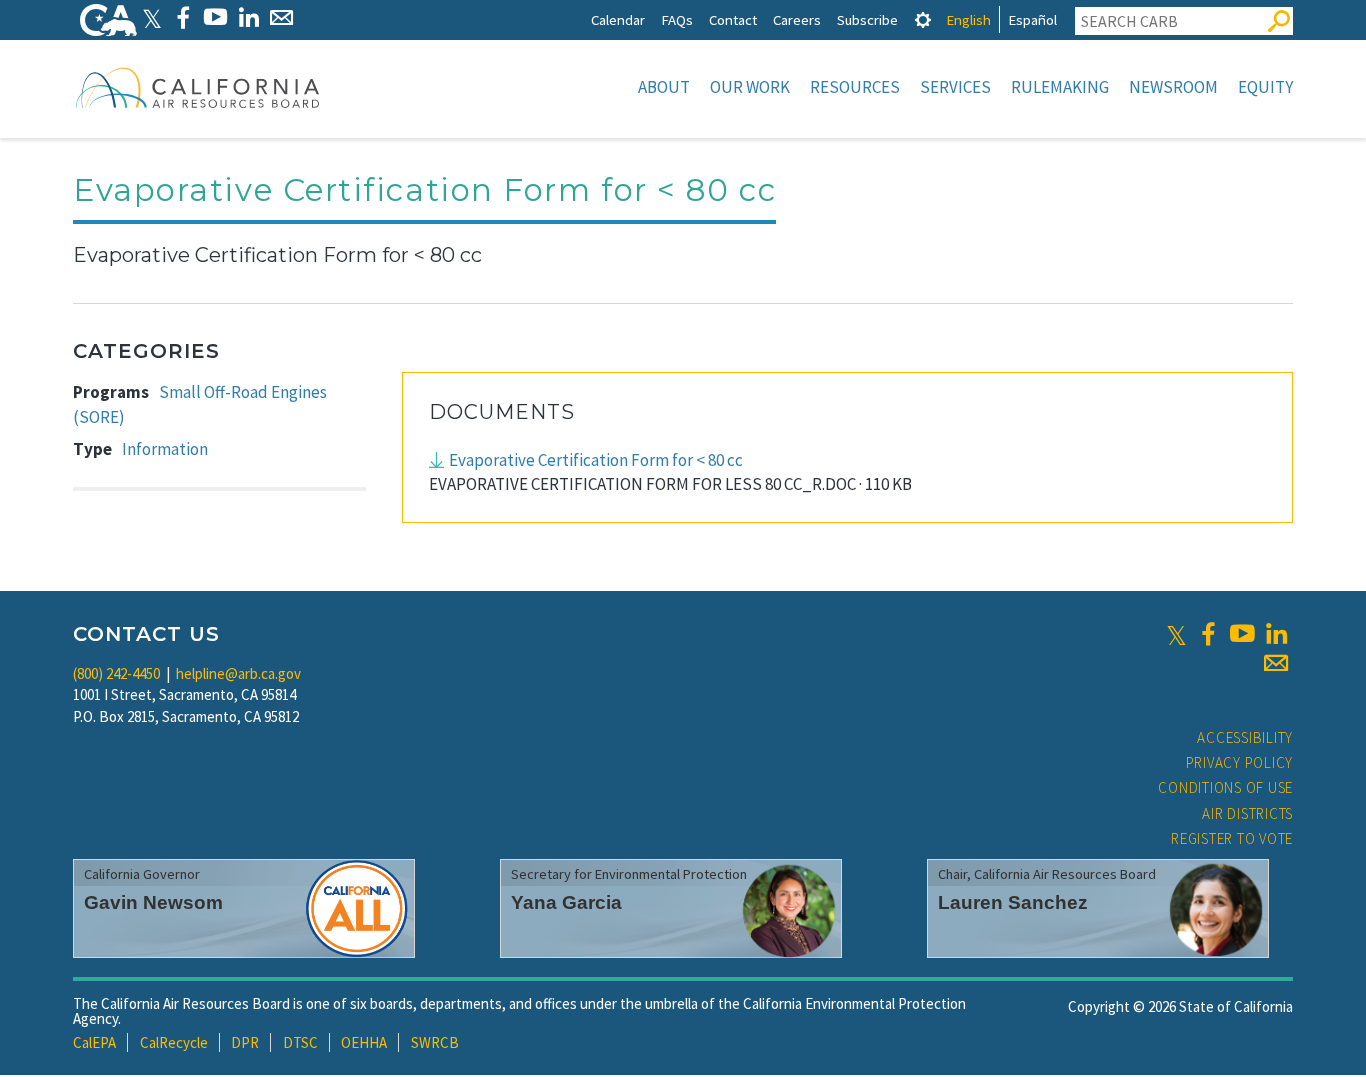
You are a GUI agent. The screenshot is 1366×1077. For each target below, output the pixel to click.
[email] (1276, 663)
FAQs (677, 19)
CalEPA (94, 1042)
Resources (855, 87)
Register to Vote (1232, 838)
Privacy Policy (1240, 762)
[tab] (923, 19)
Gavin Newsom (153, 902)
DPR (245, 1042)
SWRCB (435, 1042)
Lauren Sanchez (1013, 902)
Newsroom (1173, 87)
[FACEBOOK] (182, 17)
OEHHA (364, 1042)
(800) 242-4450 (116, 673)
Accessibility (1245, 737)
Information (165, 449)
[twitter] (1176, 634)
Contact (733, 19)
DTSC (300, 1042)
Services (955, 87)
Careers (797, 19)
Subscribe (867, 19)
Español (1032, 19)
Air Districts (1247, 813)
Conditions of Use (1225, 787)
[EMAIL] (281, 17)
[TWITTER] (152, 17)
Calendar (618, 19)
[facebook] (1208, 634)
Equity (1265, 87)
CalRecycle (174, 1042)
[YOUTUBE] (215, 17)
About (664, 87)
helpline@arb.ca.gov (238, 673)
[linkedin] (1276, 634)
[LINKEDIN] (248, 17)
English (968, 19)
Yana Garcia (566, 902)
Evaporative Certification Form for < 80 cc (596, 460)
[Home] (198, 87)
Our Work (750, 87)
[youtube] (1242, 634)
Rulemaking (1060, 87)
